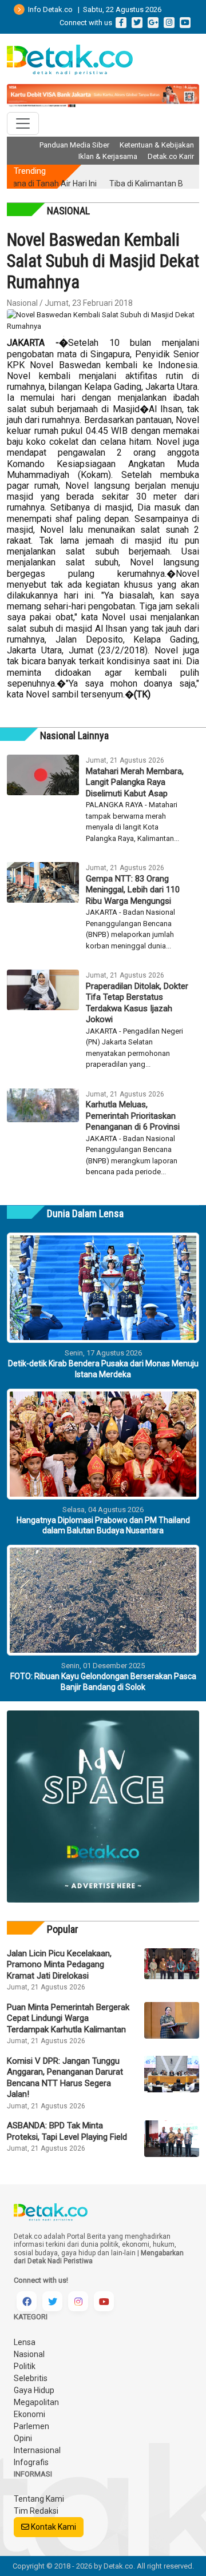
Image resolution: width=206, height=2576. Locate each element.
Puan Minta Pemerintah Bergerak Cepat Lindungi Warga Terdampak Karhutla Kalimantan (68, 2018)
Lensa (25, 2342)
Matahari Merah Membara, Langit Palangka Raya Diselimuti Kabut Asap (135, 782)
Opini (23, 2438)
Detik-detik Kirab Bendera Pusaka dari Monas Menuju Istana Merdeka (103, 1369)
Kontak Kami (53, 2527)
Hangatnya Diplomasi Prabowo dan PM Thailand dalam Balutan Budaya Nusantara (103, 1525)
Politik (25, 2366)
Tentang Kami (39, 2499)
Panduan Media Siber (74, 145)
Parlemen (31, 2426)
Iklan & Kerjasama (108, 156)
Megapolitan (36, 2402)
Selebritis (31, 2378)
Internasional (37, 2450)
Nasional (29, 2354)
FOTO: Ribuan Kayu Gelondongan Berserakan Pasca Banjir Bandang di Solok (103, 1681)
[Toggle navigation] (23, 123)
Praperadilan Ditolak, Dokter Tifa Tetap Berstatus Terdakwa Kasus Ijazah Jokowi (137, 1003)
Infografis (31, 2462)
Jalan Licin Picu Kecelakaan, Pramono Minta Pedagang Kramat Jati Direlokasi (59, 1965)
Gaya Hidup (34, 2390)
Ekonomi (29, 2414)
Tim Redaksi (36, 2511)
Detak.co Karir (171, 156)
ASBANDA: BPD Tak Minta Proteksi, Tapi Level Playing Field (67, 2131)
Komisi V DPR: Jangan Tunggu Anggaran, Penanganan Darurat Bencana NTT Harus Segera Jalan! (65, 2078)
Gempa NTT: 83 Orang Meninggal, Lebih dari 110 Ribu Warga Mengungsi (133, 890)
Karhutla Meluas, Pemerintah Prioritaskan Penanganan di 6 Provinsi (133, 1116)
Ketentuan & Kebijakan (157, 145)
